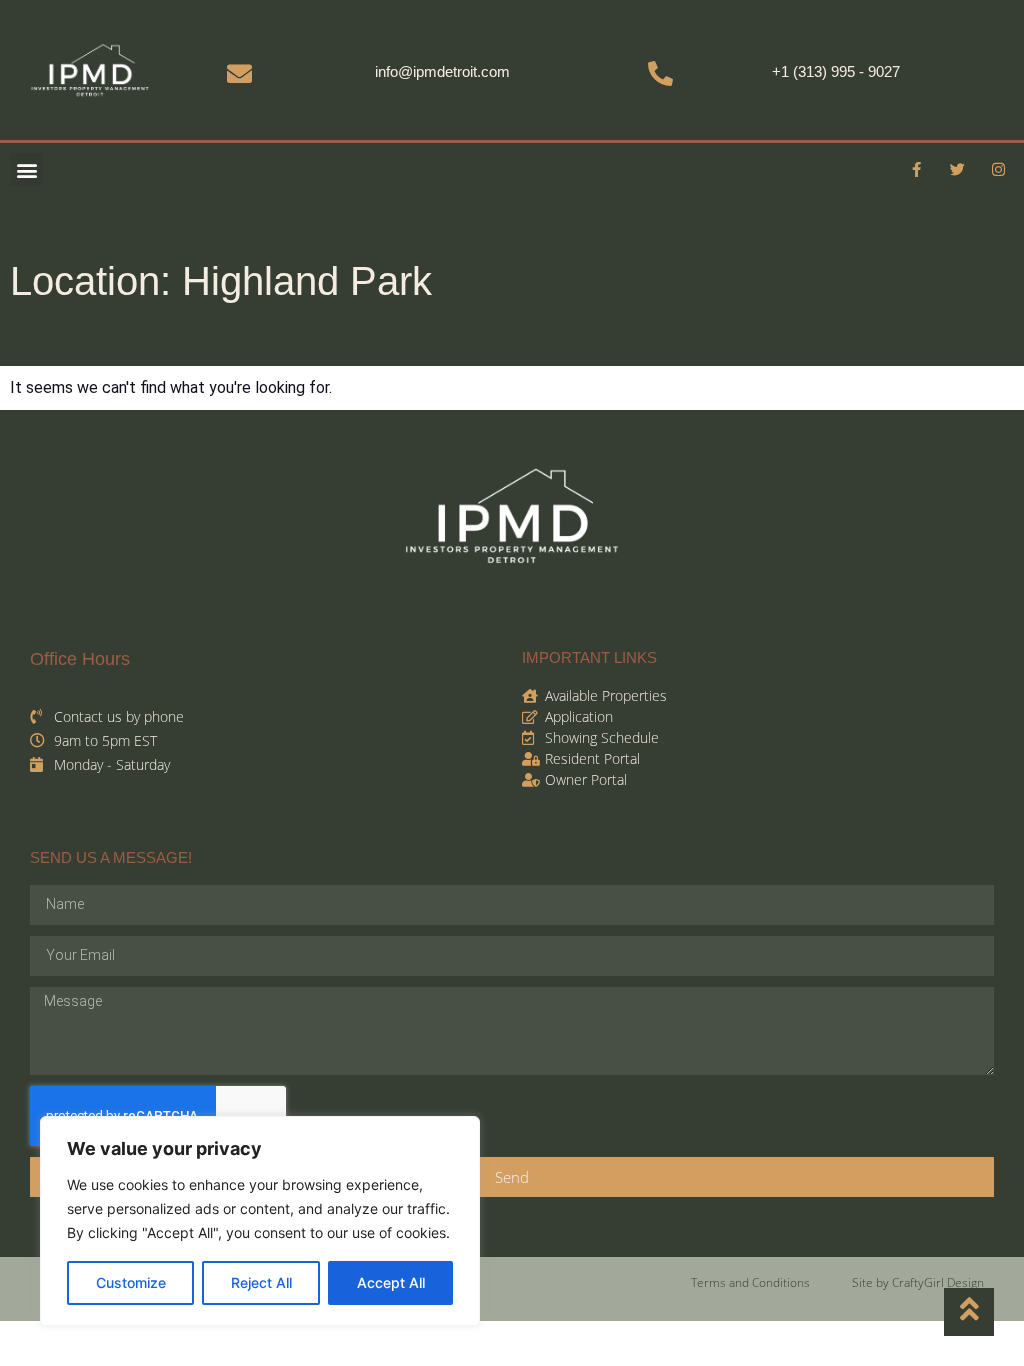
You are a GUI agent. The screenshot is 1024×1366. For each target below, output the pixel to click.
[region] (260, 1221)
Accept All (391, 1282)
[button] (26, 169)
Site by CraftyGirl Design (918, 1282)
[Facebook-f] (917, 170)
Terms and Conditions (750, 1282)
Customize (131, 1282)
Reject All (261, 1282)
